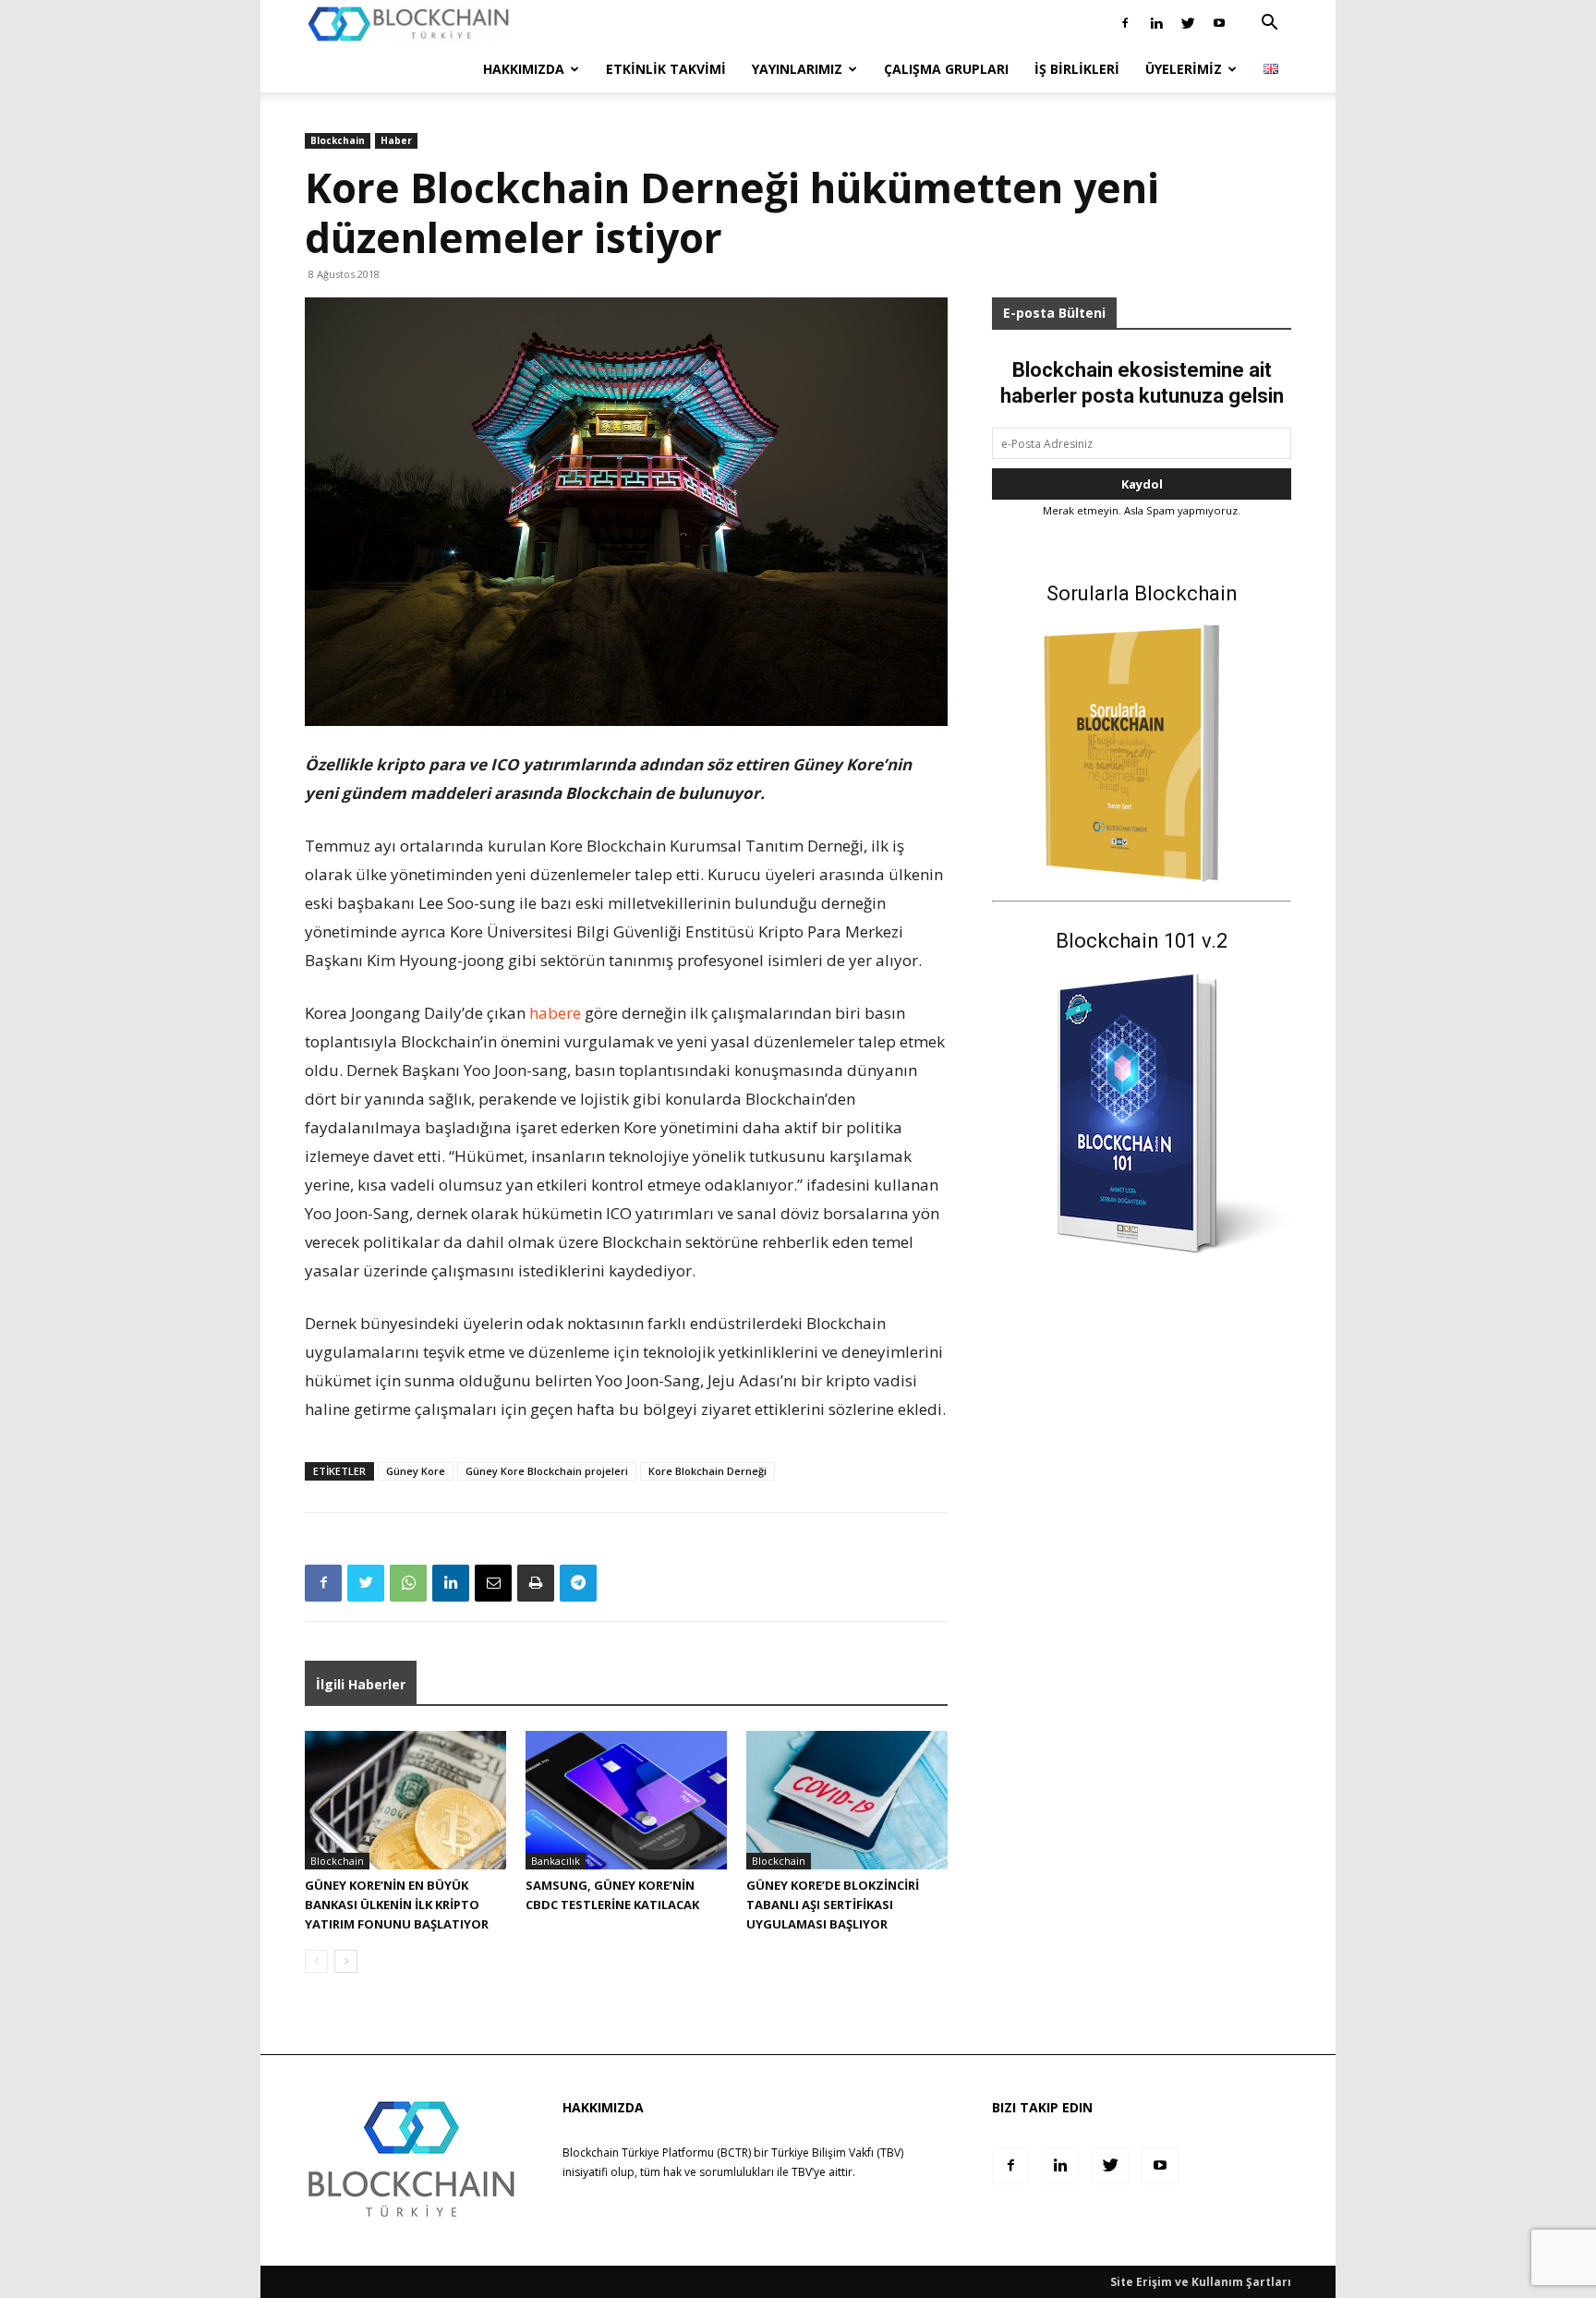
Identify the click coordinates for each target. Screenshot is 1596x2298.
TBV (802, 2172)
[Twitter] (1188, 23)
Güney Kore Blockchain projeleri (547, 1471)
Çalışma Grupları (946, 69)
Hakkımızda (524, 69)
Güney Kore (416, 1471)
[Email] (493, 1583)
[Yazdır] (536, 1583)
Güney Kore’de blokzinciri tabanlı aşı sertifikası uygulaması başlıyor (833, 1905)
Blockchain (338, 140)
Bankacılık (556, 1861)
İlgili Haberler (361, 1684)
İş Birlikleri (1077, 69)
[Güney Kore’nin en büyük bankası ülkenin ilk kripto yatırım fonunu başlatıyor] (405, 1800)
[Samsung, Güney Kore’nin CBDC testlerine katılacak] (626, 1800)
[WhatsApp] (408, 1583)
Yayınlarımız (797, 69)
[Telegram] (578, 1583)
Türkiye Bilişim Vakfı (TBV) (837, 2153)
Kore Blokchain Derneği (707, 1471)
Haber (396, 140)
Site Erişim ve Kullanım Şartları (1201, 2282)
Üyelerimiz (1184, 69)
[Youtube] (1219, 23)
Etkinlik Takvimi (666, 69)
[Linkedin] (1156, 23)
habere (555, 1013)
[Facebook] (1125, 23)
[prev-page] (316, 1961)
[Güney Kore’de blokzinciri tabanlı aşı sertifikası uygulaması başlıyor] (847, 1800)
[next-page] (346, 1961)
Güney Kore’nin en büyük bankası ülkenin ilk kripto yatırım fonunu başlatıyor (397, 1905)
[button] (1269, 24)
